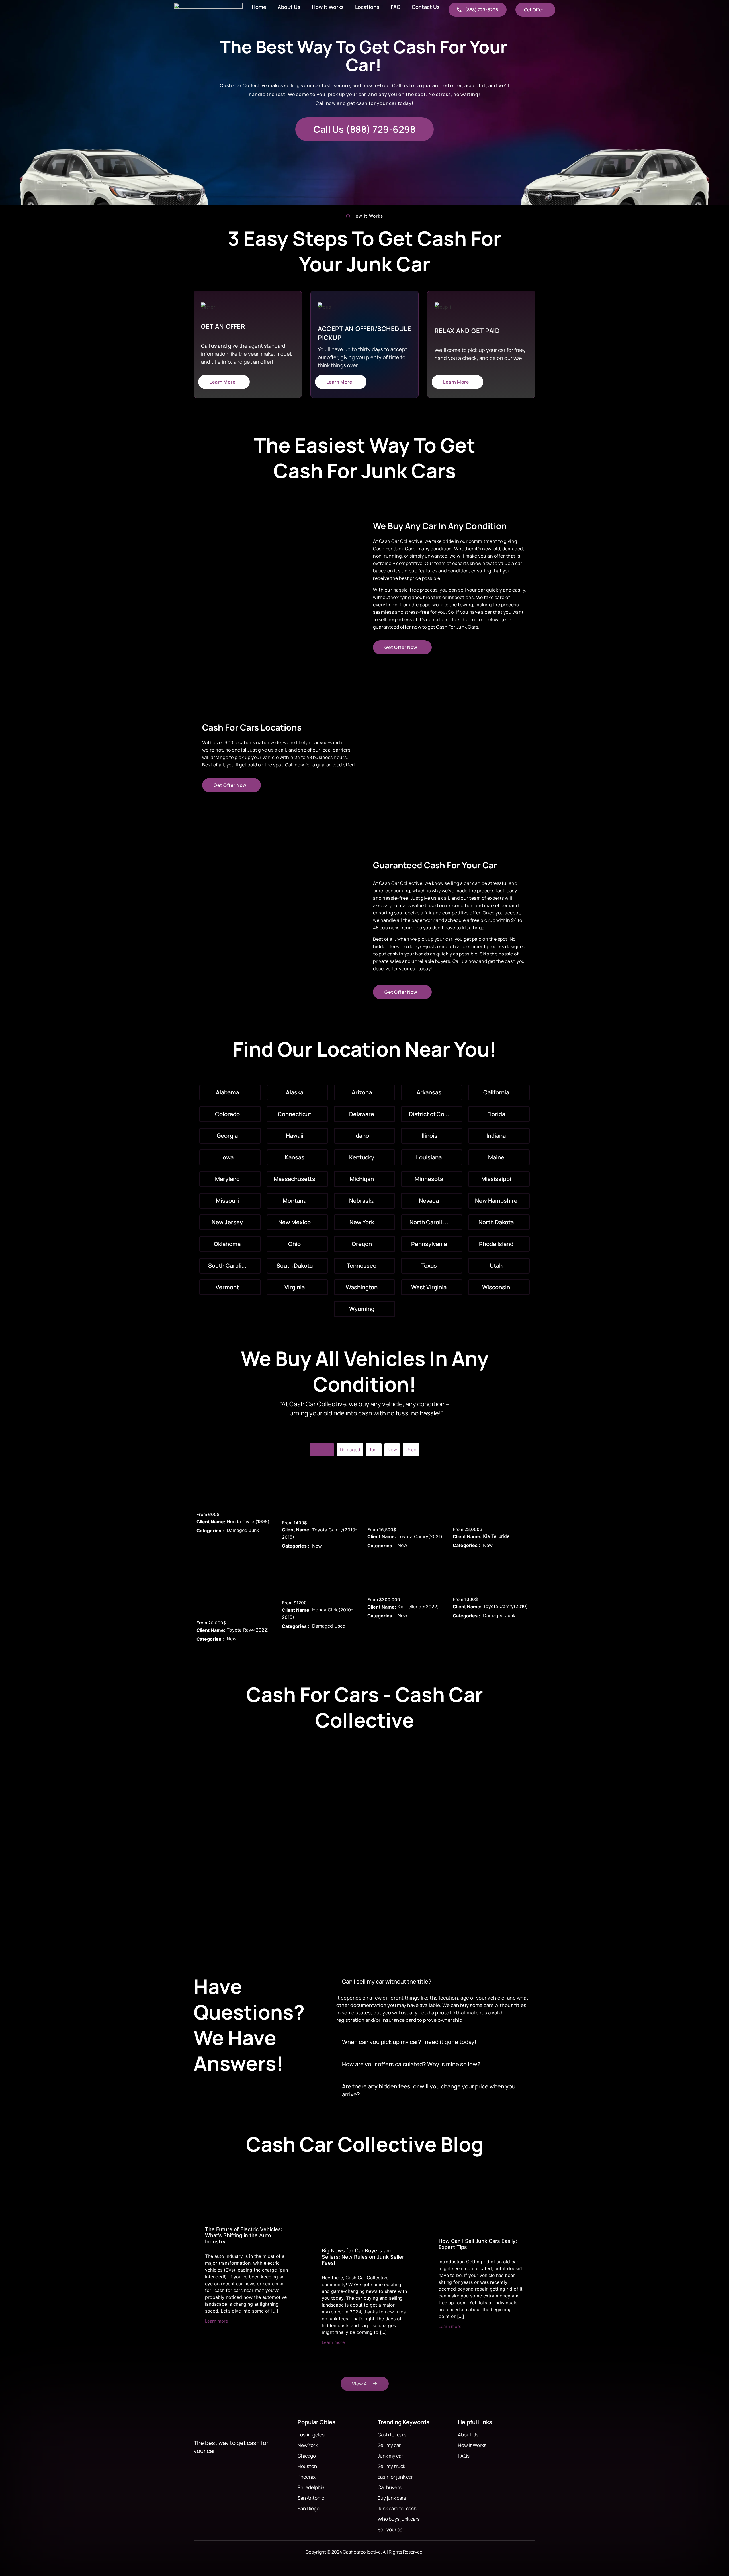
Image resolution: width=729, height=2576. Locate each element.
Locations (367, 7)
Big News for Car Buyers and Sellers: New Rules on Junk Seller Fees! (363, 2257)
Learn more (217, 2321)
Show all (322, 1450)
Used (411, 1450)
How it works (328, 7)
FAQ (396, 7)
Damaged (350, 1450)
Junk (374, 1450)
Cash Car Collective (401, 883)
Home (259, 7)
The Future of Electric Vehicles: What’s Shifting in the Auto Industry (244, 2235)
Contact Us (426, 7)
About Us (289, 7)
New (392, 1450)
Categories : (210, 1531)
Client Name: (211, 1522)
